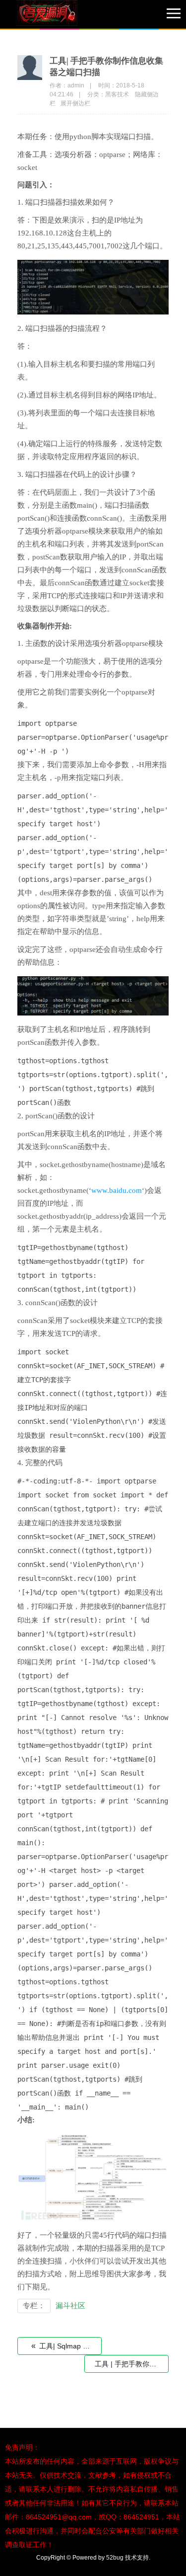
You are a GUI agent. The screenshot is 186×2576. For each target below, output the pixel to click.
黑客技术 (117, 94)
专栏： (34, 2306)
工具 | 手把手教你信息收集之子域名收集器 (132, 2364)
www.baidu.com (117, 1190)
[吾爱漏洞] (60, 15)
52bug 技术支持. (128, 2558)
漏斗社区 (70, 2306)
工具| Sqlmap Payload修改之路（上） (66, 2346)
